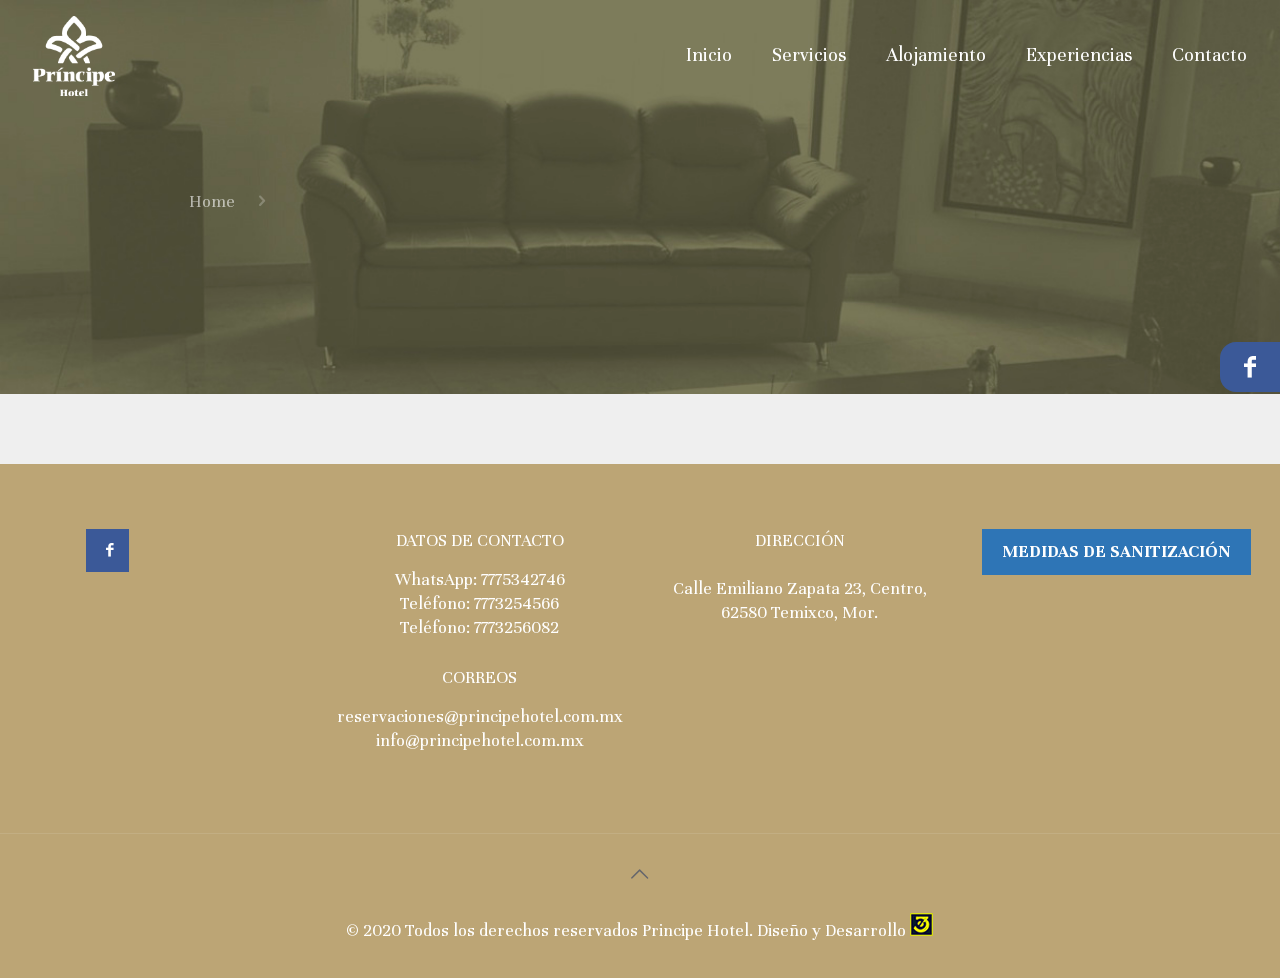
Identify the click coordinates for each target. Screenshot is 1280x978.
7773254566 (516, 603)
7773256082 (516, 627)
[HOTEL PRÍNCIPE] (74, 55)
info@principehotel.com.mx (480, 740)
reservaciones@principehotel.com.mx (480, 716)
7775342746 (523, 579)
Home (212, 201)
